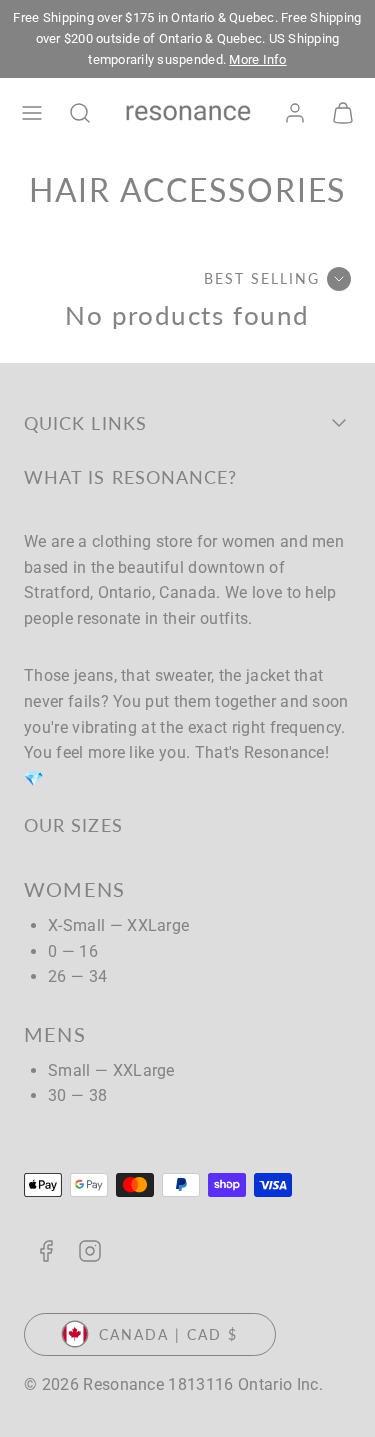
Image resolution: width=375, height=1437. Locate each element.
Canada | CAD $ (168, 1334)
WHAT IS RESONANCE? (130, 477)
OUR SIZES (73, 825)
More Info (257, 59)
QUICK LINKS (85, 423)
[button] (32, 113)
